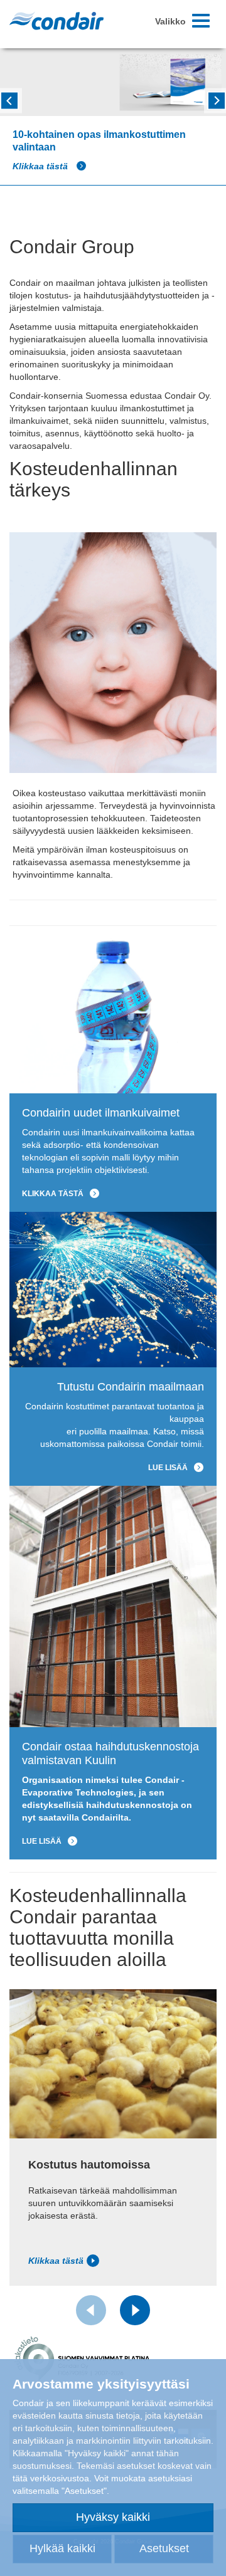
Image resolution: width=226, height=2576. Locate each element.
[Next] (217, 99)
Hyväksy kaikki (113, 2517)
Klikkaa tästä (41, 166)
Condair (56, 21)
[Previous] (9, 99)
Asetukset (164, 2548)
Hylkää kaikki (62, 2548)
